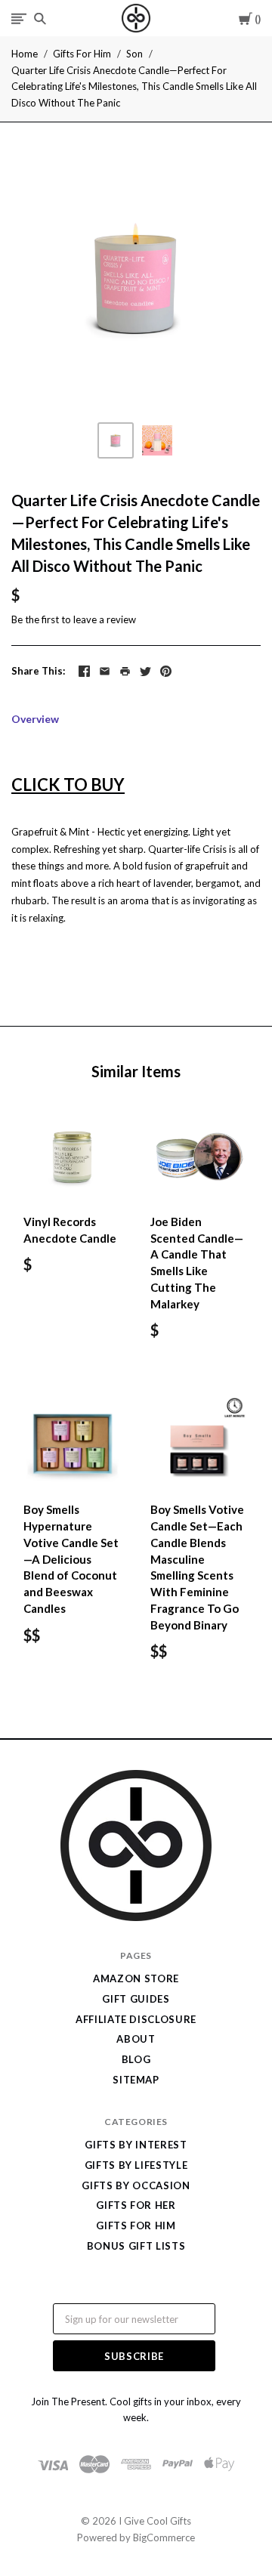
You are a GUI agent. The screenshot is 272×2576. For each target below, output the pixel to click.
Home (25, 54)
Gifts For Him (82, 54)
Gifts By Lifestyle (136, 2165)
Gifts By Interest (136, 2145)
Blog (136, 2059)
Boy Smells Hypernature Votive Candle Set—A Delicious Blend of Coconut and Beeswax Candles (71, 1559)
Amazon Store (136, 1978)
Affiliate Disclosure (136, 2019)
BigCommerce (164, 2537)
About (136, 2039)
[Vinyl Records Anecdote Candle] (73, 1156)
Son (134, 54)
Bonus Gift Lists (136, 2246)
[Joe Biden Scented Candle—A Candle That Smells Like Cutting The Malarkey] (199, 1156)
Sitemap (136, 2080)
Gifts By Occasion (136, 2185)
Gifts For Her (136, 2205)
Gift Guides (136, 1999)
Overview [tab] (35, 719)
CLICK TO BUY (68, 785)
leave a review (105, 619)
